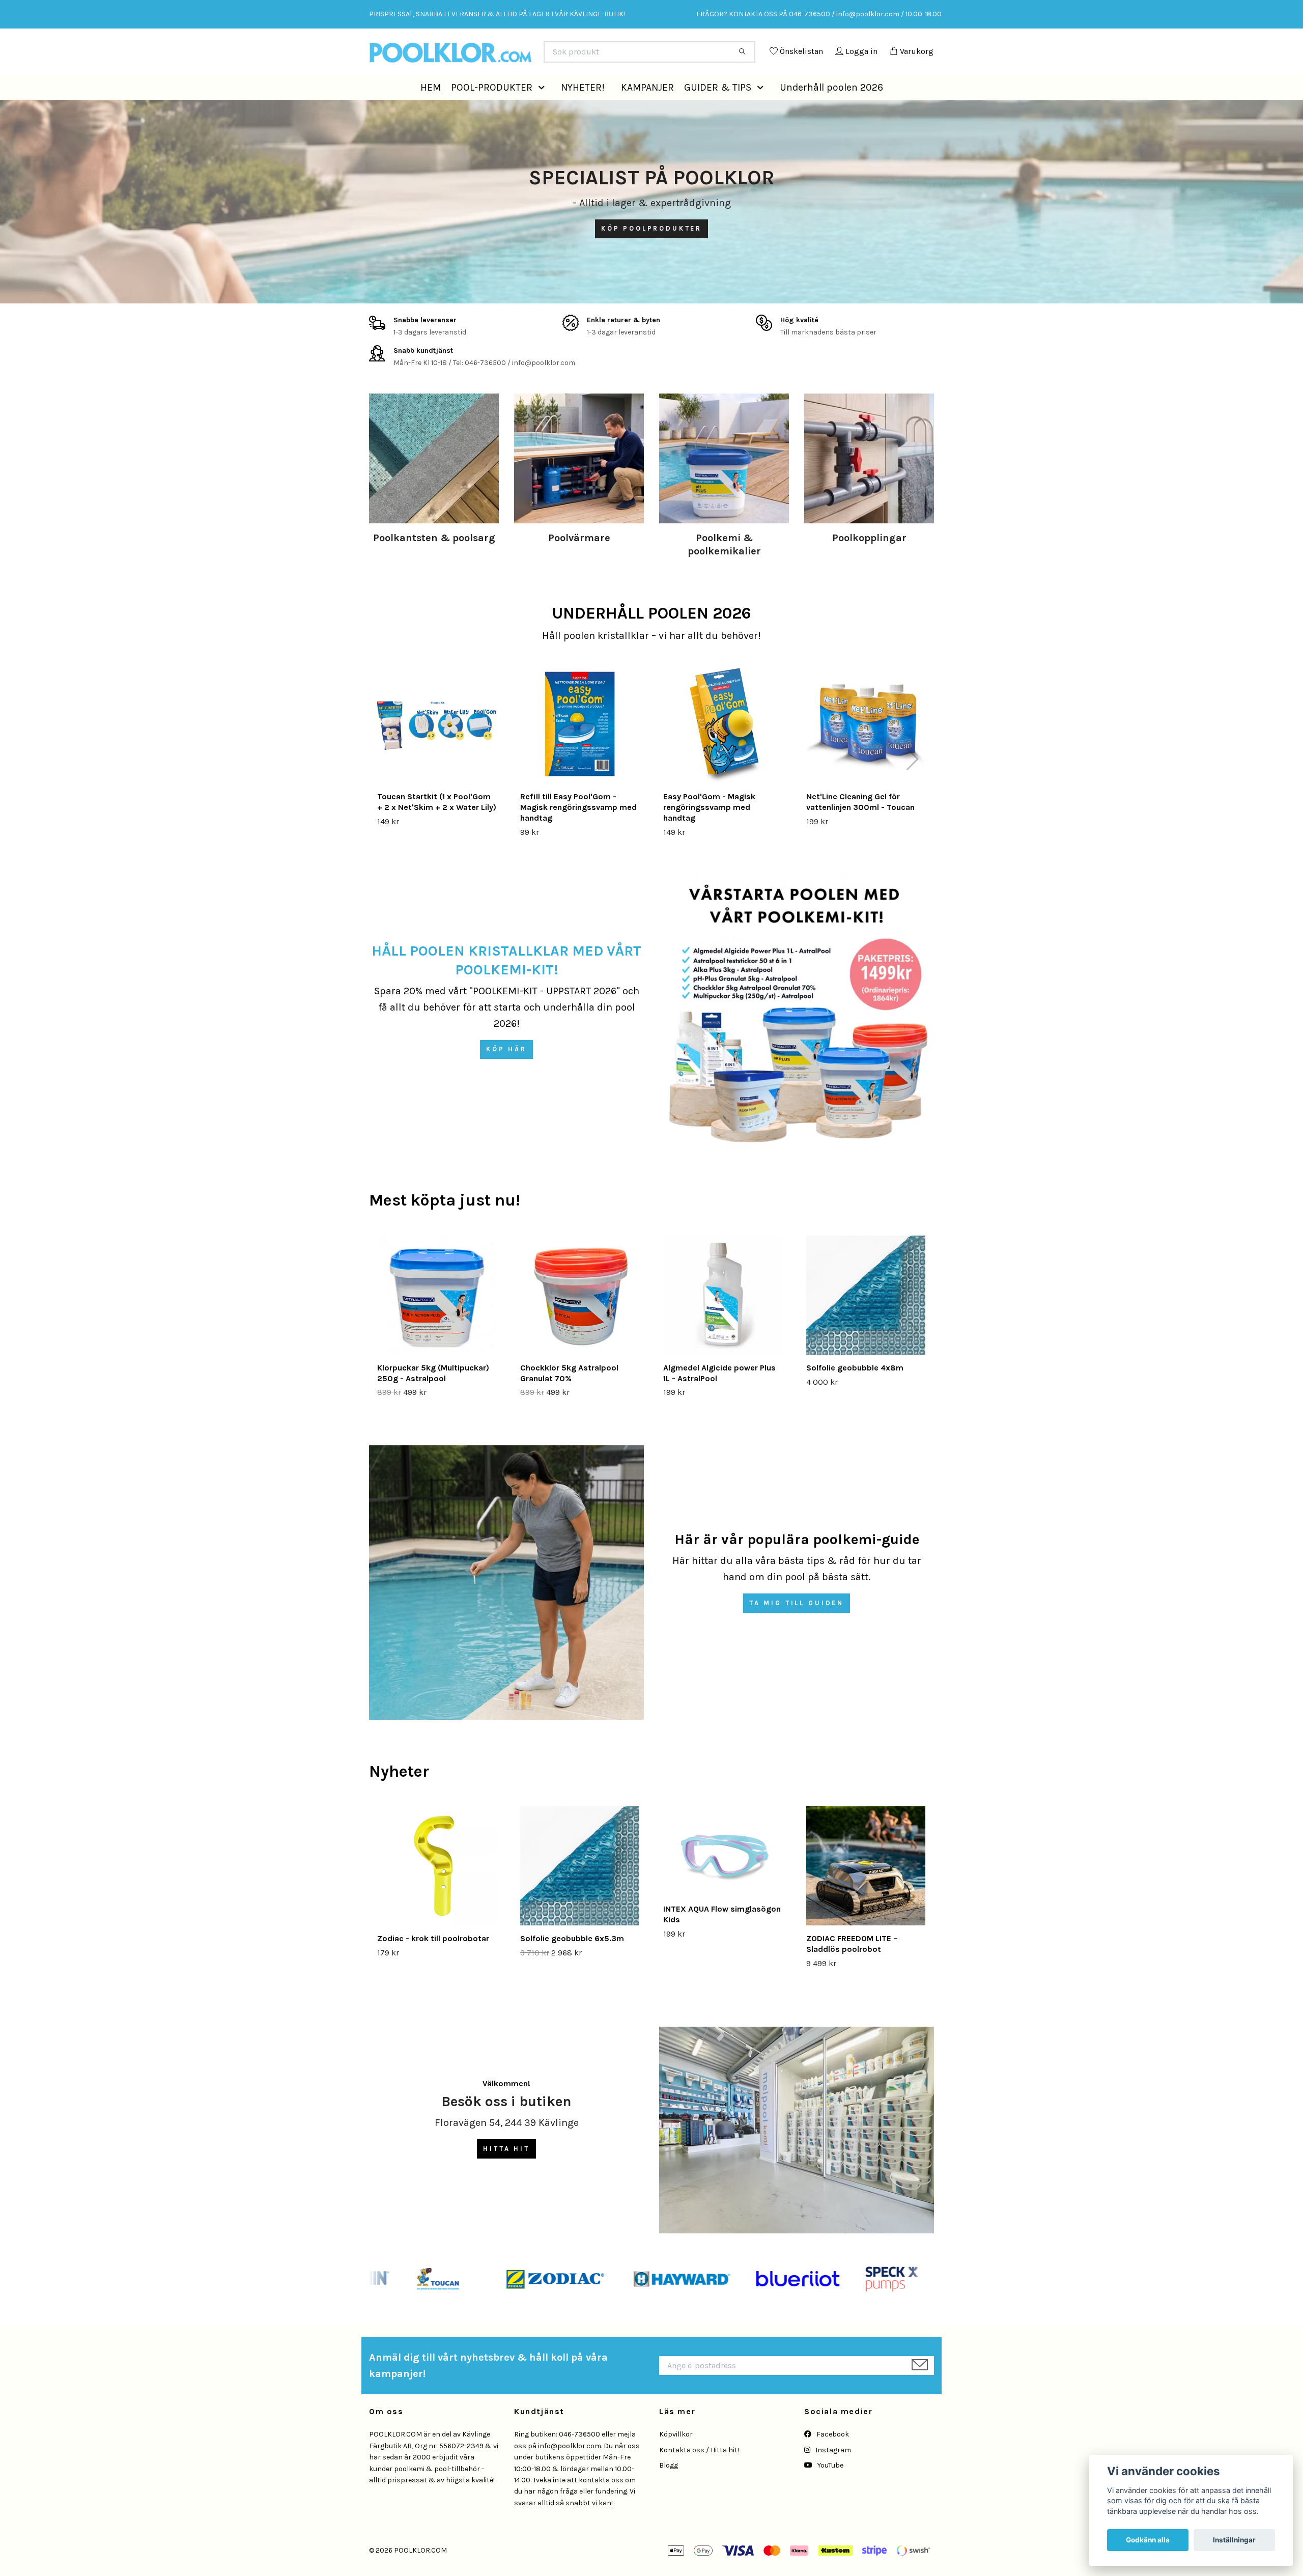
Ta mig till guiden (797, 1626)
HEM (431, 110)
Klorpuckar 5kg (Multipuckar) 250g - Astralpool (433, 1396)
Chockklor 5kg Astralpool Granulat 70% (569, 1396)
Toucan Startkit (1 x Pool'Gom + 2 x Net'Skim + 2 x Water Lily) (437, 825)
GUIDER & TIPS (718, 110)
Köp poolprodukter (651, 251)
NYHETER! (583, 110)
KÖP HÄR (506, 1072)
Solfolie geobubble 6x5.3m (572, 1961)
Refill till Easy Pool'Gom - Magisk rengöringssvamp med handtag (578, 830)
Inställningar (1234, 2540)
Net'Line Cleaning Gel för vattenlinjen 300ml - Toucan (860, 825)
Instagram (832, 2473)
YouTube (830, 2488)
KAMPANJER (647, 110)
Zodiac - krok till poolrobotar (433, 1961)
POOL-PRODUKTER (492, 110)
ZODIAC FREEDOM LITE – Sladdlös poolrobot (852, 1967)
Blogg (669, 2488)
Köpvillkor (676, 2457)
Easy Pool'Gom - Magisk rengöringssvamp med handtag (709, 830)
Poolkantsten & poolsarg (434, 561)
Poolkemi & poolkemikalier (724, 567)
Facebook (832, 2457)
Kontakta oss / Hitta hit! (699, 2473)
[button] (544, 110)
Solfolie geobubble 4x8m (855, 1391)
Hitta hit (506, 2172)
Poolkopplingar (869, 561)
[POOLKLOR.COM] (511, 56)
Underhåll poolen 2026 (831, 110)
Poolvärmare (579, 561)
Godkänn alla (1148, 2540)
